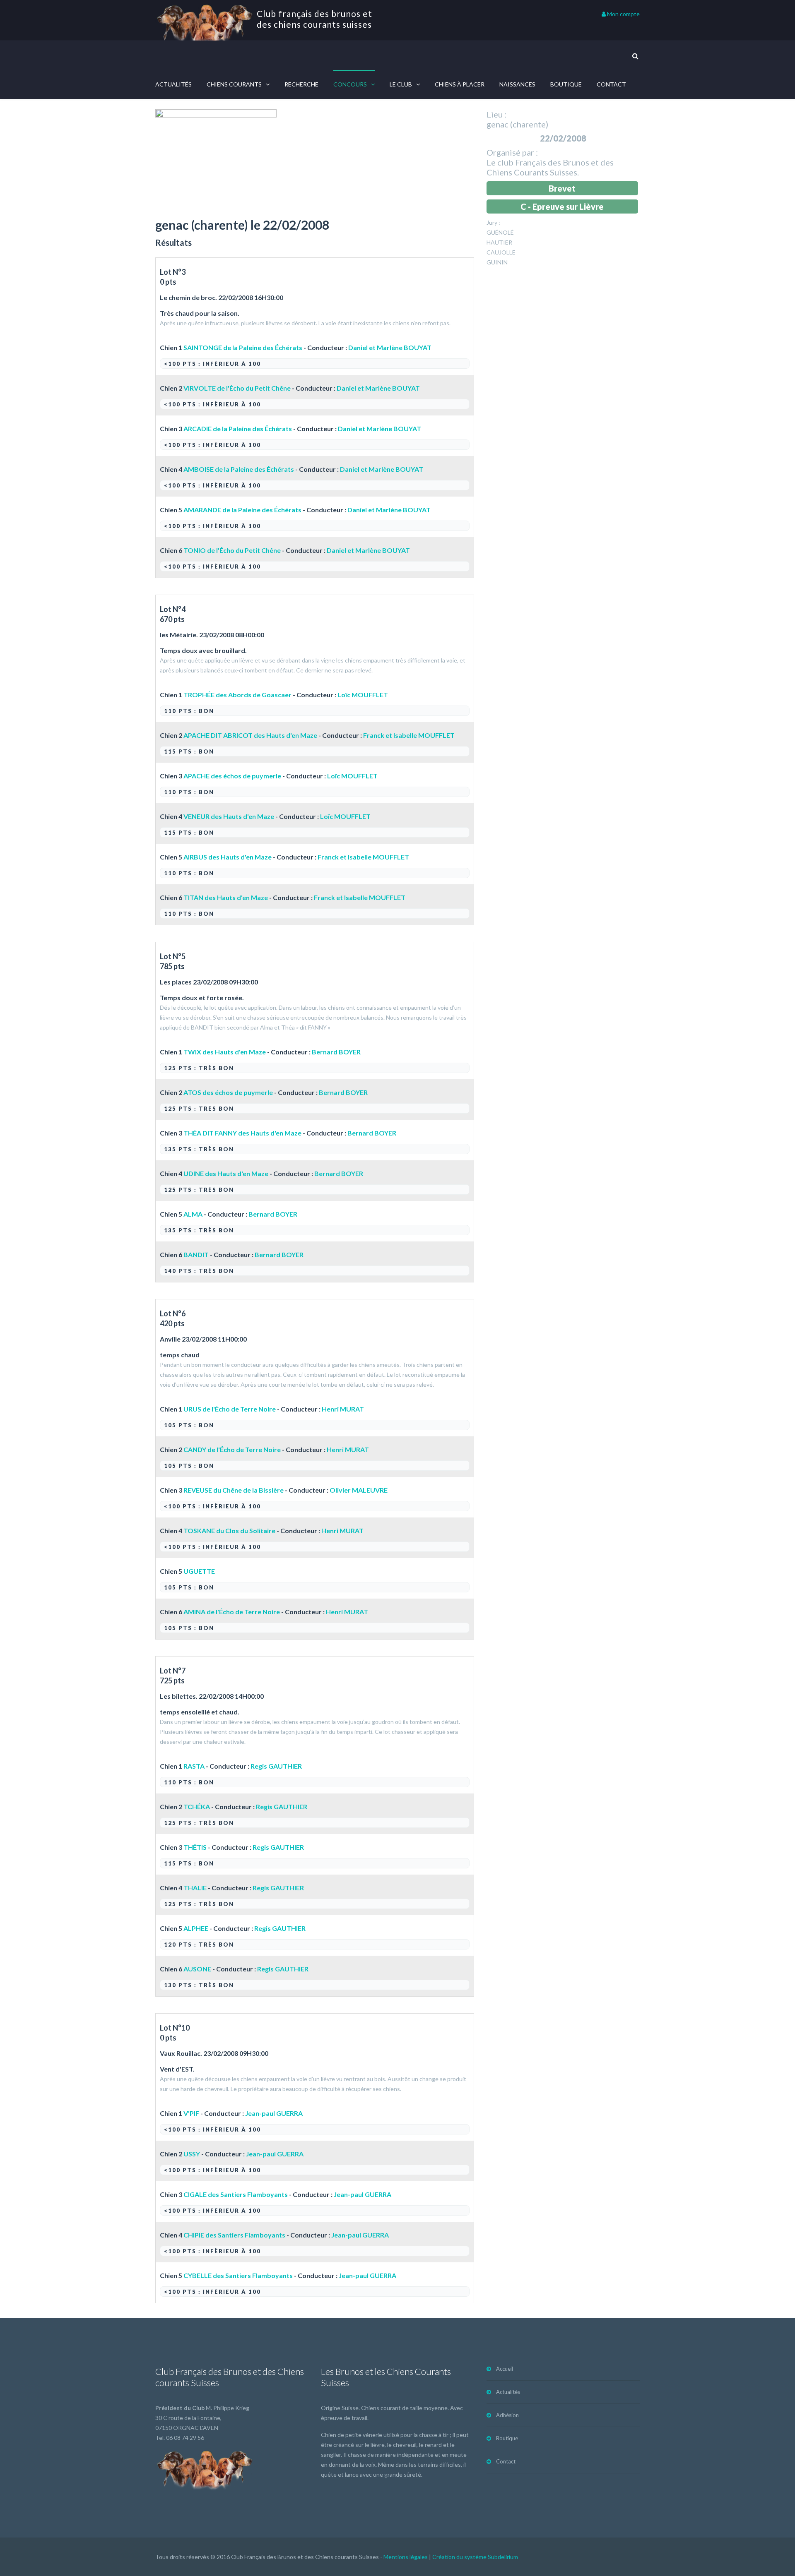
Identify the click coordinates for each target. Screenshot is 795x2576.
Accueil (505, 2369)
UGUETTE (199, 1571)
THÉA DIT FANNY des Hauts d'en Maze (242, 1133)
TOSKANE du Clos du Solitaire (229, 1530)
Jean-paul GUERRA (274, 2113)
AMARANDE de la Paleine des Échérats (242, 510)
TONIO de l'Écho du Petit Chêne (232, 550)
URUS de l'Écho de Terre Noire (230, 1409)
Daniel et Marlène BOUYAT (390, 347)
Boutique (566, 84)
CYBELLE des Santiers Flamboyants (238, 2275)
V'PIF (191, 2113)
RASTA (194, 1766)
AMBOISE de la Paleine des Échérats (239, 469)
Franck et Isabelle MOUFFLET (409, 735)
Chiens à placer (460, 84)
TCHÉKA (197, 1807)
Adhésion (507, 2415)
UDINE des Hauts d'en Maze (226, 1173)
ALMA (193, 1214)
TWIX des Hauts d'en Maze (225, 1052)
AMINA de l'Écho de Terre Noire (232, 1612)
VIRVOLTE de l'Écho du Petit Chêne (237, 388)
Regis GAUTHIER (276, 1766)
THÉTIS (195, 1847)
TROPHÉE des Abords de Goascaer (237, 695)
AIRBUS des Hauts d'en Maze (228, 857)
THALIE (195, 1888)
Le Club (401, 84)
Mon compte (623, 14)
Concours (350, 84)
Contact (611, 84)
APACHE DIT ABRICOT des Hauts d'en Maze (250, 735)
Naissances (517, 84)
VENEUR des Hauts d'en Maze (229, 816)
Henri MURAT (343, 1409)
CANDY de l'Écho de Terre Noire (232, 1449)
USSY (192, 2154)
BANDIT (196, 1254)
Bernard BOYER (336, 1052)
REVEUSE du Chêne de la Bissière (234, 1490)
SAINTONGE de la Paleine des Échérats (243, 347)
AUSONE (197, 1969)
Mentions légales (406, 2557)
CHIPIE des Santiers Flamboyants (234, 2235)
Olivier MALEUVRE (359, 1490)
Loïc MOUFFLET (363, 695)
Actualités (173, 84)
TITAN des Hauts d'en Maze (226, 897)
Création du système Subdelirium (475, 2557)
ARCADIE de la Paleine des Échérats (238, 429)
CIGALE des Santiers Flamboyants (236, 2194)
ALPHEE (196, 1928)
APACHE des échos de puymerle (232, 776)
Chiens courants (234, 84)
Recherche (301, 84)
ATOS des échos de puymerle (228, 1092)
